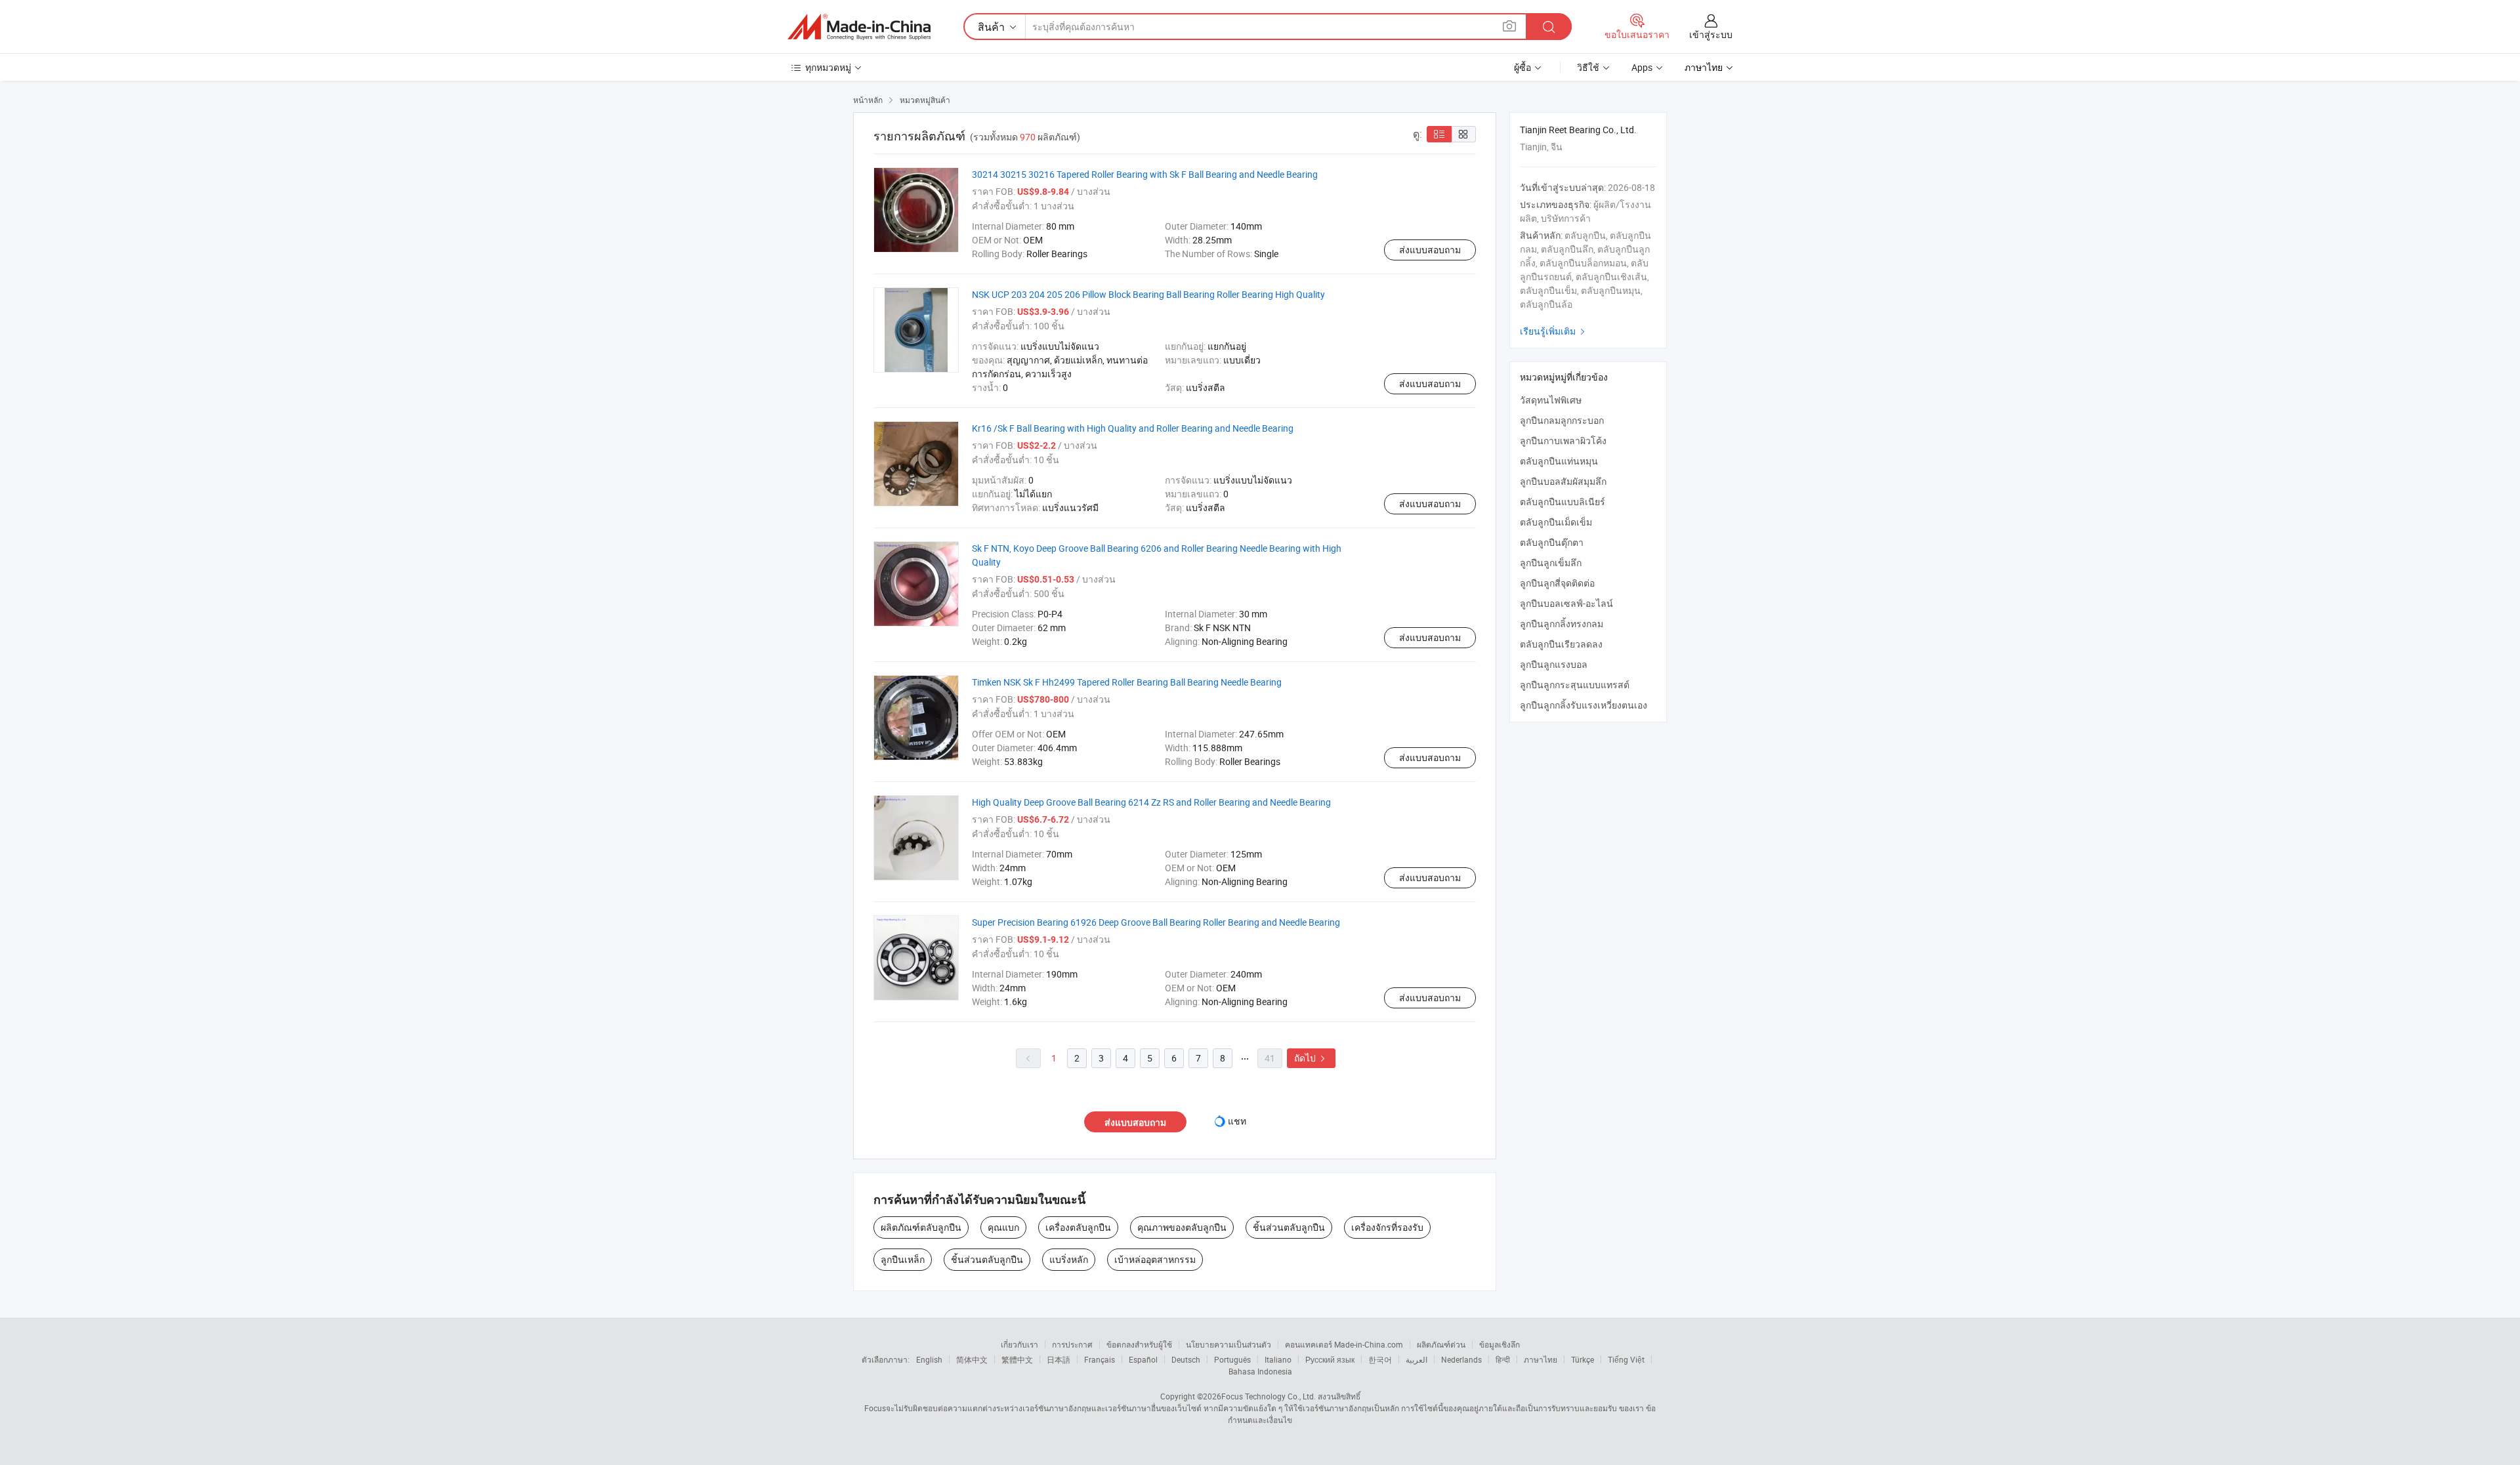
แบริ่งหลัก (1069, 1259)
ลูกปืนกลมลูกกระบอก (1562, 420)
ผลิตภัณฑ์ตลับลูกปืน (921, 1227)
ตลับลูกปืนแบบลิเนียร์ (1563, 502)
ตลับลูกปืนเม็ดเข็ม (1556, 522)
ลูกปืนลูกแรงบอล (1554, 664)
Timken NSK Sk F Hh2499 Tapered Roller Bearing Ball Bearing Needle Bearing (1127, 682)
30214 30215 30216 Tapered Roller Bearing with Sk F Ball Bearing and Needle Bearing (1145, 174)
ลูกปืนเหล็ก (903, 1259)
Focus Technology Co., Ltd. (1269, 1396)
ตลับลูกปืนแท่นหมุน (1559, 461)
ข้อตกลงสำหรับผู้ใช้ (1139, 1344)
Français (1100, 1359)
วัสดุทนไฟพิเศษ (1551, 400)
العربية (1417, 1359)
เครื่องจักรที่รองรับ (1387, 1227)
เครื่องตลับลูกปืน (1078, 1227)
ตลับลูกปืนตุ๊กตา (1552, 542)
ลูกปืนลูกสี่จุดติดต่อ (1557, 583)
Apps (1642, 67)
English (929, 1359)
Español (1143, 1359)
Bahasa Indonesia (1260, 1371)
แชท (1237, 1121)
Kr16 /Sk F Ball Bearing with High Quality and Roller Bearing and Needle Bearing (1133, 428)
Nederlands (1461, 1359)
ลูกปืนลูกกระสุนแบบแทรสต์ (1575, 685)
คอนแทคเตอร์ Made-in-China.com (1344, 1344)
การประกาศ (1072, 1344)
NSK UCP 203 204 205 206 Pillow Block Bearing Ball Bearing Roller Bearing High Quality (1148, 294)
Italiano (1278, 1359)
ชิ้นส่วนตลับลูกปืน (1289, 1227)
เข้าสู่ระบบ (1711, 34)
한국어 (1380, 1359)
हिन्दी (1503, 1359)
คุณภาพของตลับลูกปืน (1182, 1227)
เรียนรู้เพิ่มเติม (1554, 331)
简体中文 (972, 1359)
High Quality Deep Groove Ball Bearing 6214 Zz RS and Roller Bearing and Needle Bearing (1151, 802)
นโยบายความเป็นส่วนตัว (1228, 1344)
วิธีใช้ (1588, 67)
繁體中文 (1017, 1359)
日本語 (1059, 1359)
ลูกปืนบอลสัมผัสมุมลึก (1563, 481)
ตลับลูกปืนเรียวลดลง (1561, 644)
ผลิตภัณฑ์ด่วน (1441, 1344)
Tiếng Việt (1626, 1359)
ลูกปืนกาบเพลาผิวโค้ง (1563, 441)
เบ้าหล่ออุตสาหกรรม (1155, 1259)
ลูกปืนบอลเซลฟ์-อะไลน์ (1566, 603)
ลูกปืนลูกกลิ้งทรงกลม (1562, 624)
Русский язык (1330, 1359)
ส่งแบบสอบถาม (1430, 250)
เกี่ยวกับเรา (1019, 1344)
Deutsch (1186, 1359)
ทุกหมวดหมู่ (828, 67)
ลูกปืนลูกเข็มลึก (1551, 563)
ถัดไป (1311, 1058)
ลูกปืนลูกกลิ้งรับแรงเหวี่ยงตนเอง (1584, 705)
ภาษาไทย (1541, 1359)
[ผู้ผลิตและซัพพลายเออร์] (859, 27)
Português (1232, 1359)
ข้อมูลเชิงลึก (1500, 1344)
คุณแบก (1003, 1227)
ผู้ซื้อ (1522, 67)
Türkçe (1583, 1359)
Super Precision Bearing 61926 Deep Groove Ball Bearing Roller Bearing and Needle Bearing (1156, 922)
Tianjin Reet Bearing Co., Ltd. (1578, 130)
